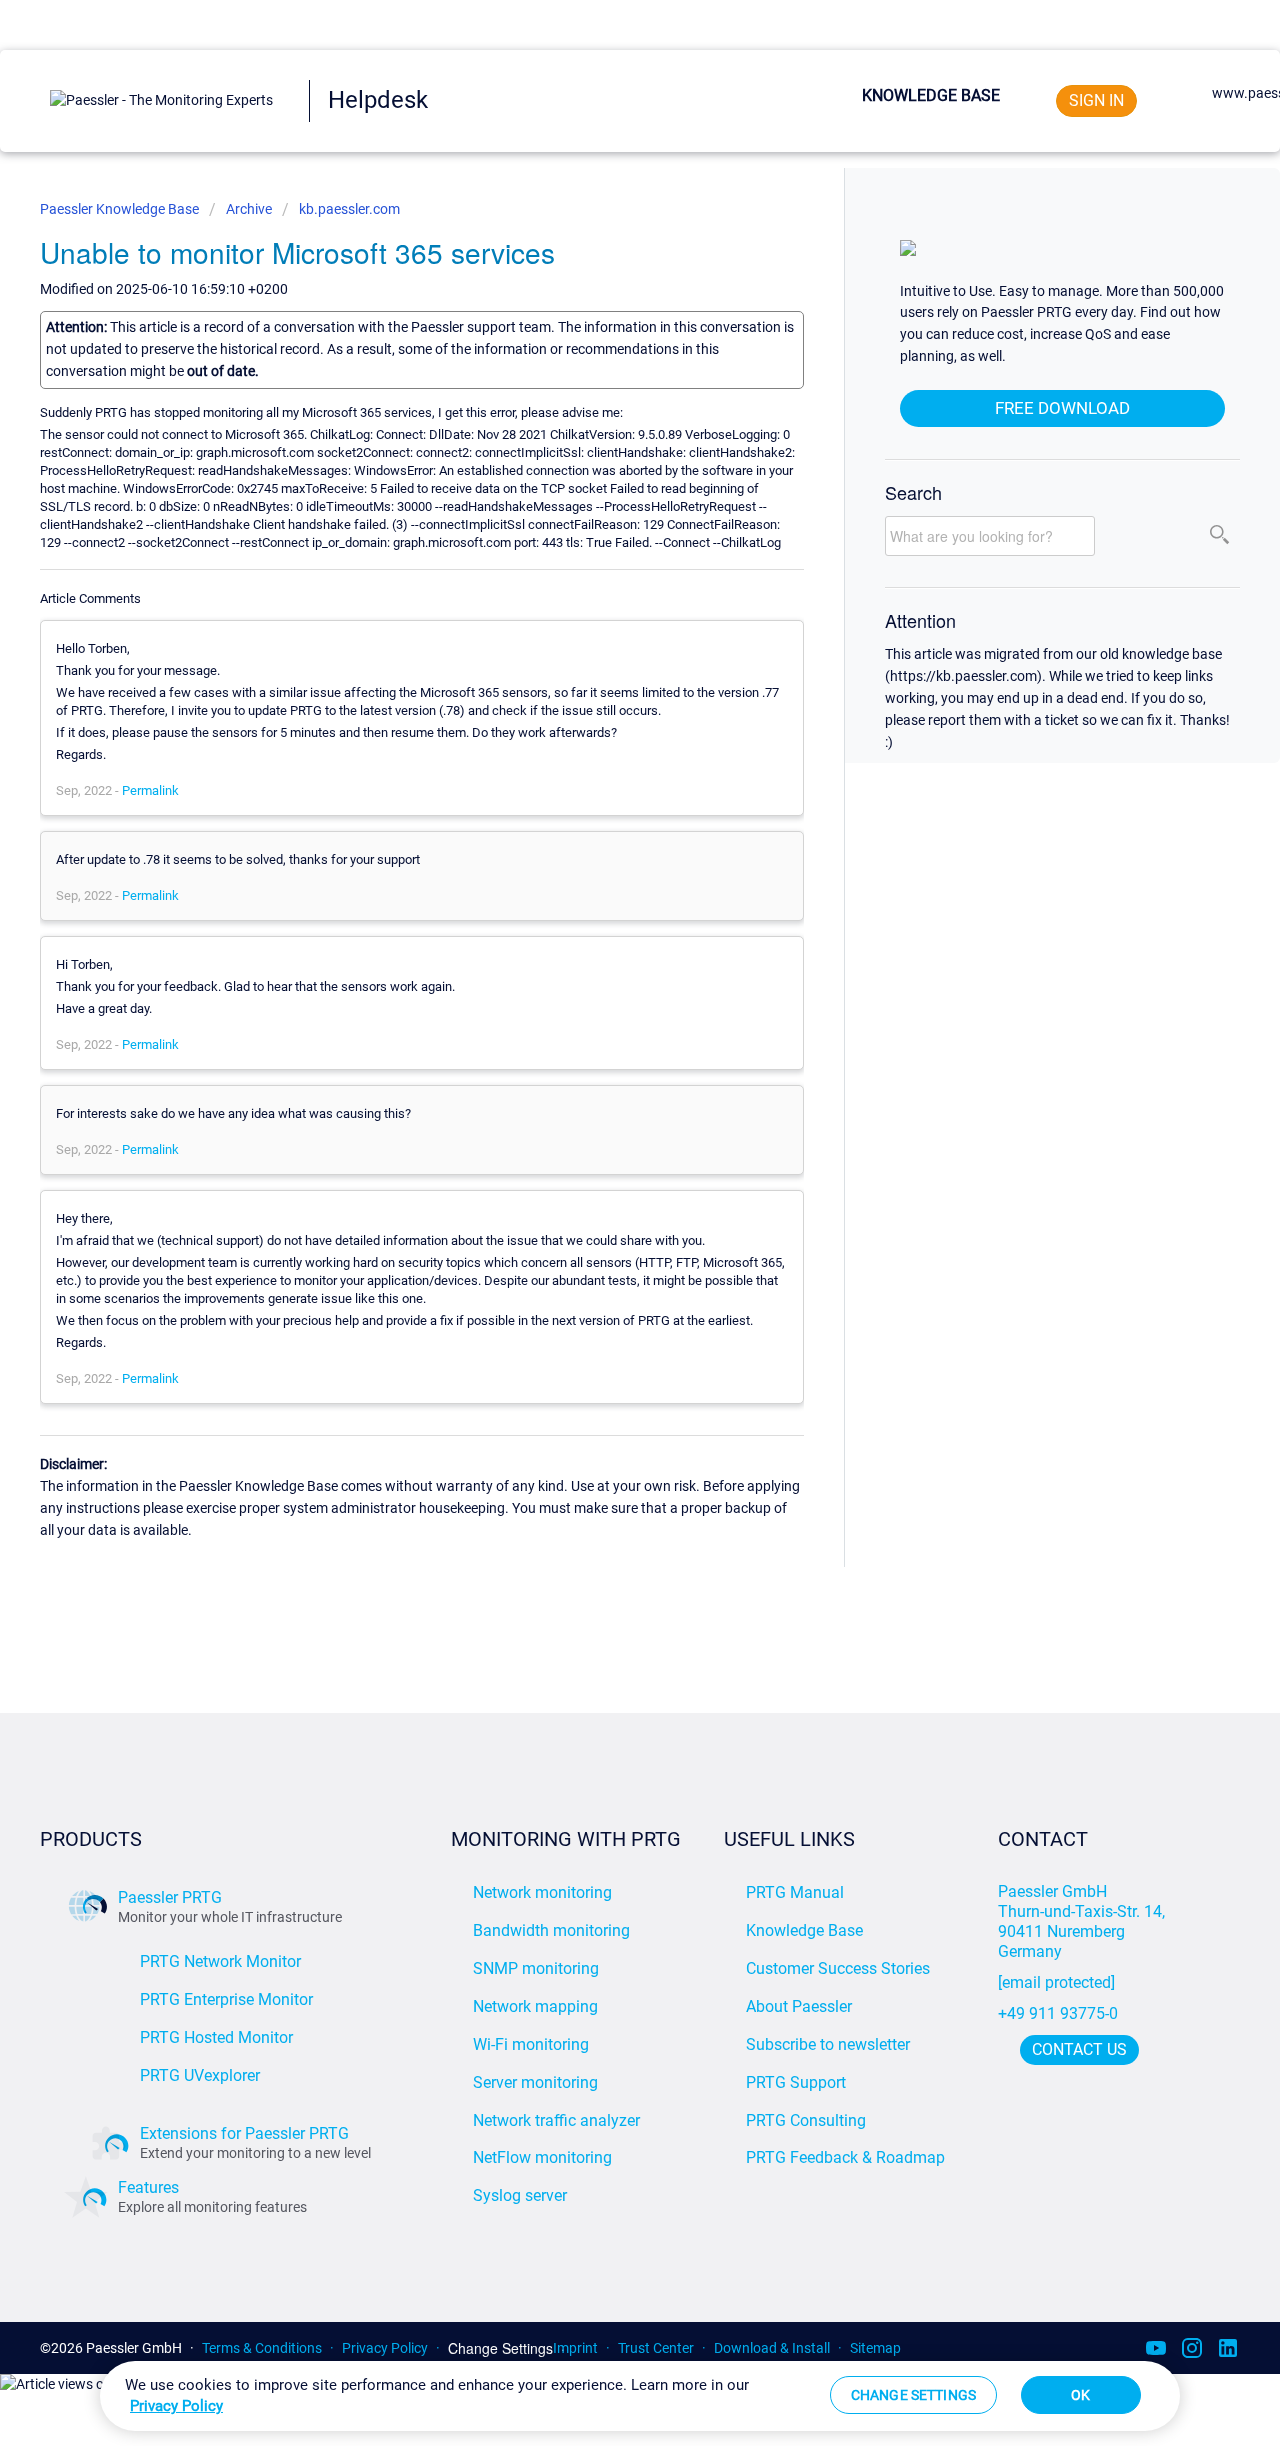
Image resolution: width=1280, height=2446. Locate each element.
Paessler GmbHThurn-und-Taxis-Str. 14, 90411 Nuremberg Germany (1083, 1921)
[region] (640, 2396)
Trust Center (656, 2348)
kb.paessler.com (349, 209)
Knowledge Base (931, 95)
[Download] (603, 987)
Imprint (575, 2348)
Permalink (150, 790)
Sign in (1096, 100)
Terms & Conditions (262, 2348)
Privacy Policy (385, 2348)
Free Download (1062, 408)
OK (1080, 2395)
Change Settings (500, 2348)
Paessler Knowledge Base (121, 209)
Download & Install (772, 2348)
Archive (249, 209)
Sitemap (875, 2348)
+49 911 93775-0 (1058, 2013)
